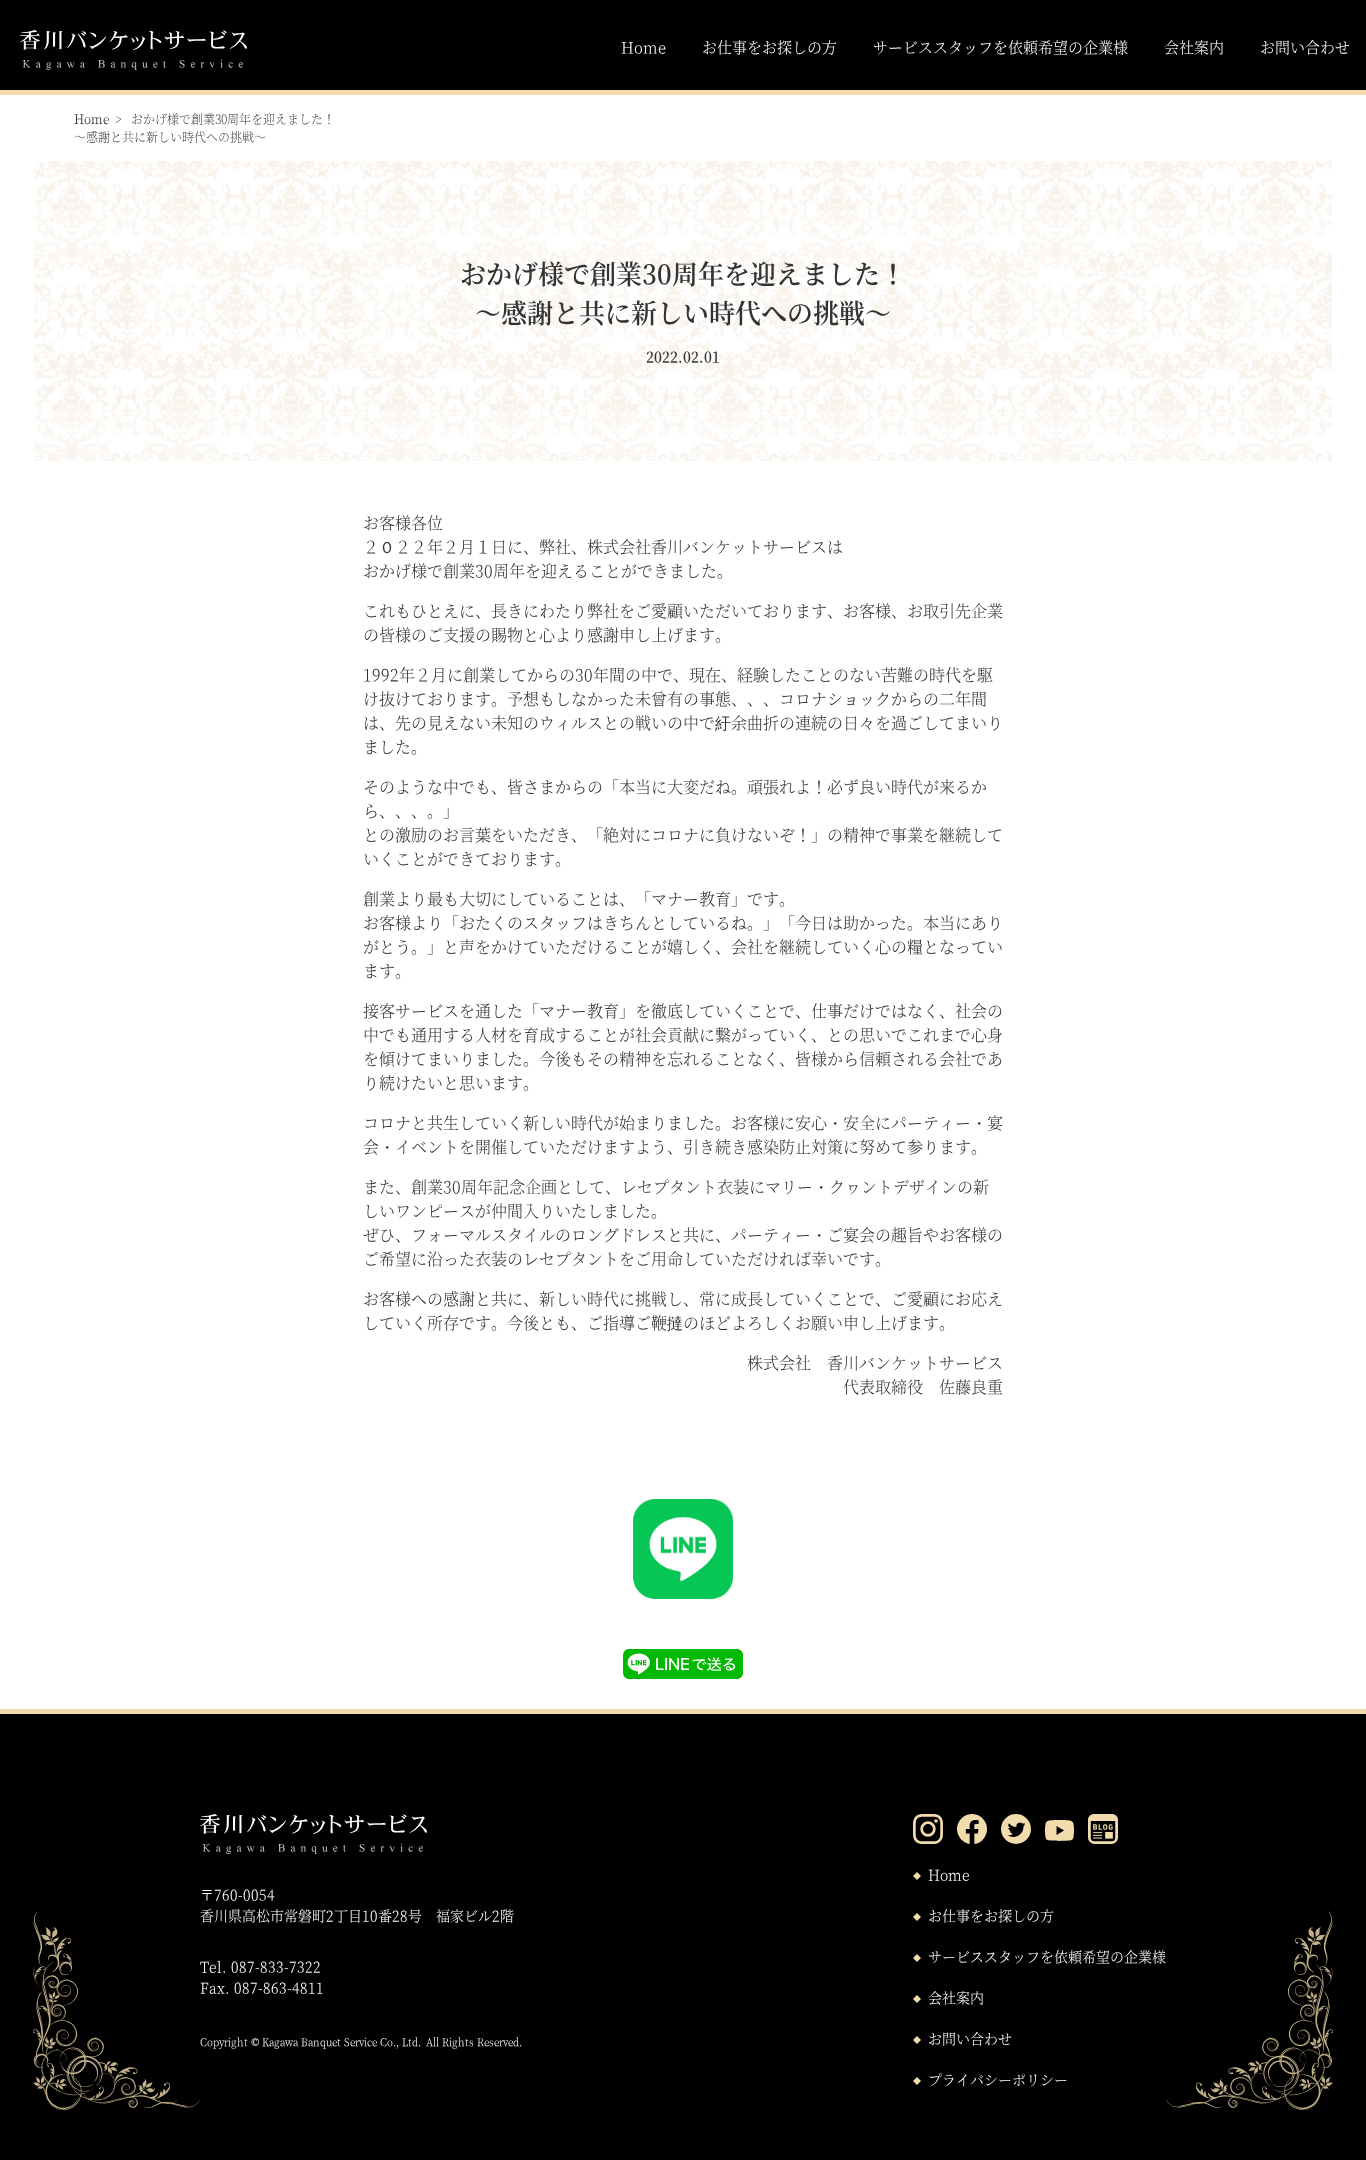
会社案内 (1194, 46)
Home (643, 46)
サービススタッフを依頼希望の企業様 (1000, 46)
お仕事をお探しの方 (769, 46)
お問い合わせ (1305, 46)
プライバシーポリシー (998, 2079)
